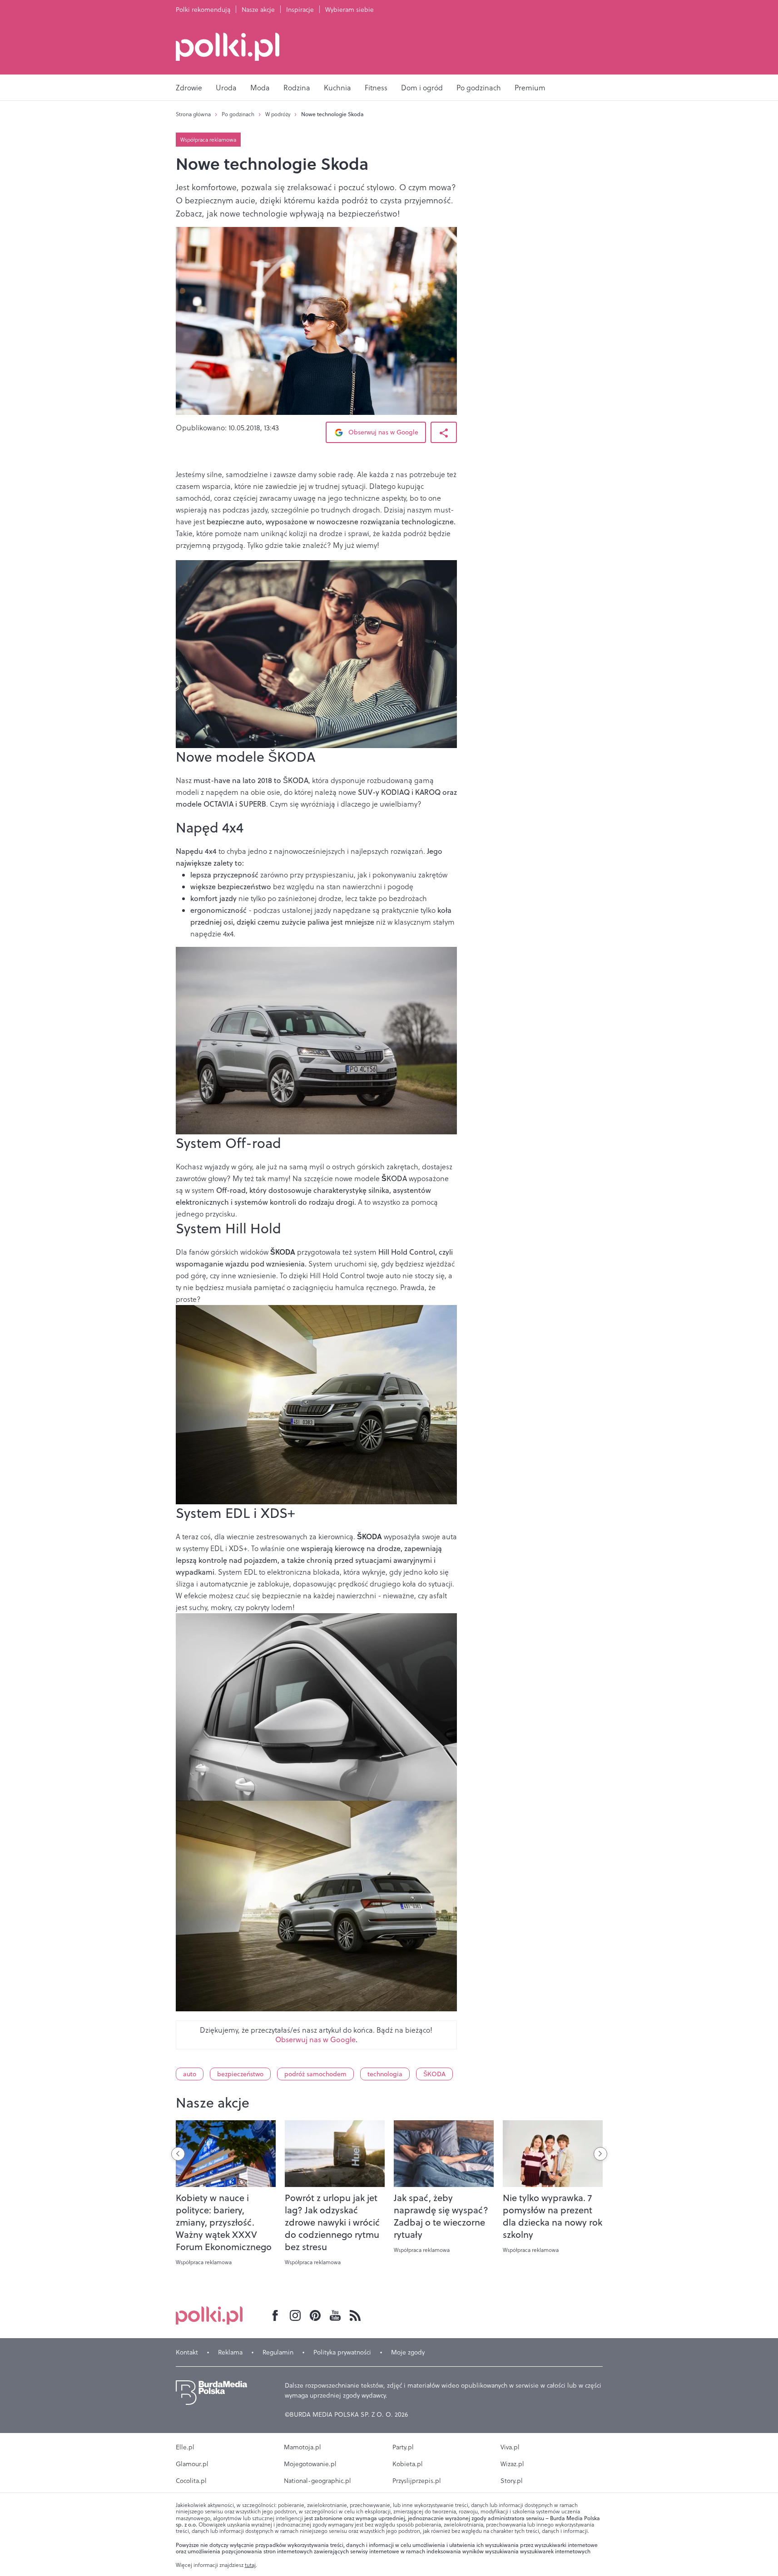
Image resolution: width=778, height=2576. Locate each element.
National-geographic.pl (317, 2481)
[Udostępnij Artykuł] (444, 432)
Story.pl (512, 2481)
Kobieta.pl (408, 2464)
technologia (385, 2074)
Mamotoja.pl (302, 2447)
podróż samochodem (315, 2074)
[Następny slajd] (600, 2154)
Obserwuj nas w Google (382, 432)
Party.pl (403, 2447)
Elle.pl (185, 2447)
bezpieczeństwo (240, 2074)
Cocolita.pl (191, 2481)
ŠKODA (434, 2074)
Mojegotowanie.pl (310, 2464)
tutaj (250, 2565)
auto (190, 2074)
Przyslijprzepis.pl (417, 2481)
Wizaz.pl (512, 2464)
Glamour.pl (192, 2464)
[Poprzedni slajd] (178, 2154)
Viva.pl (510, 2447)
